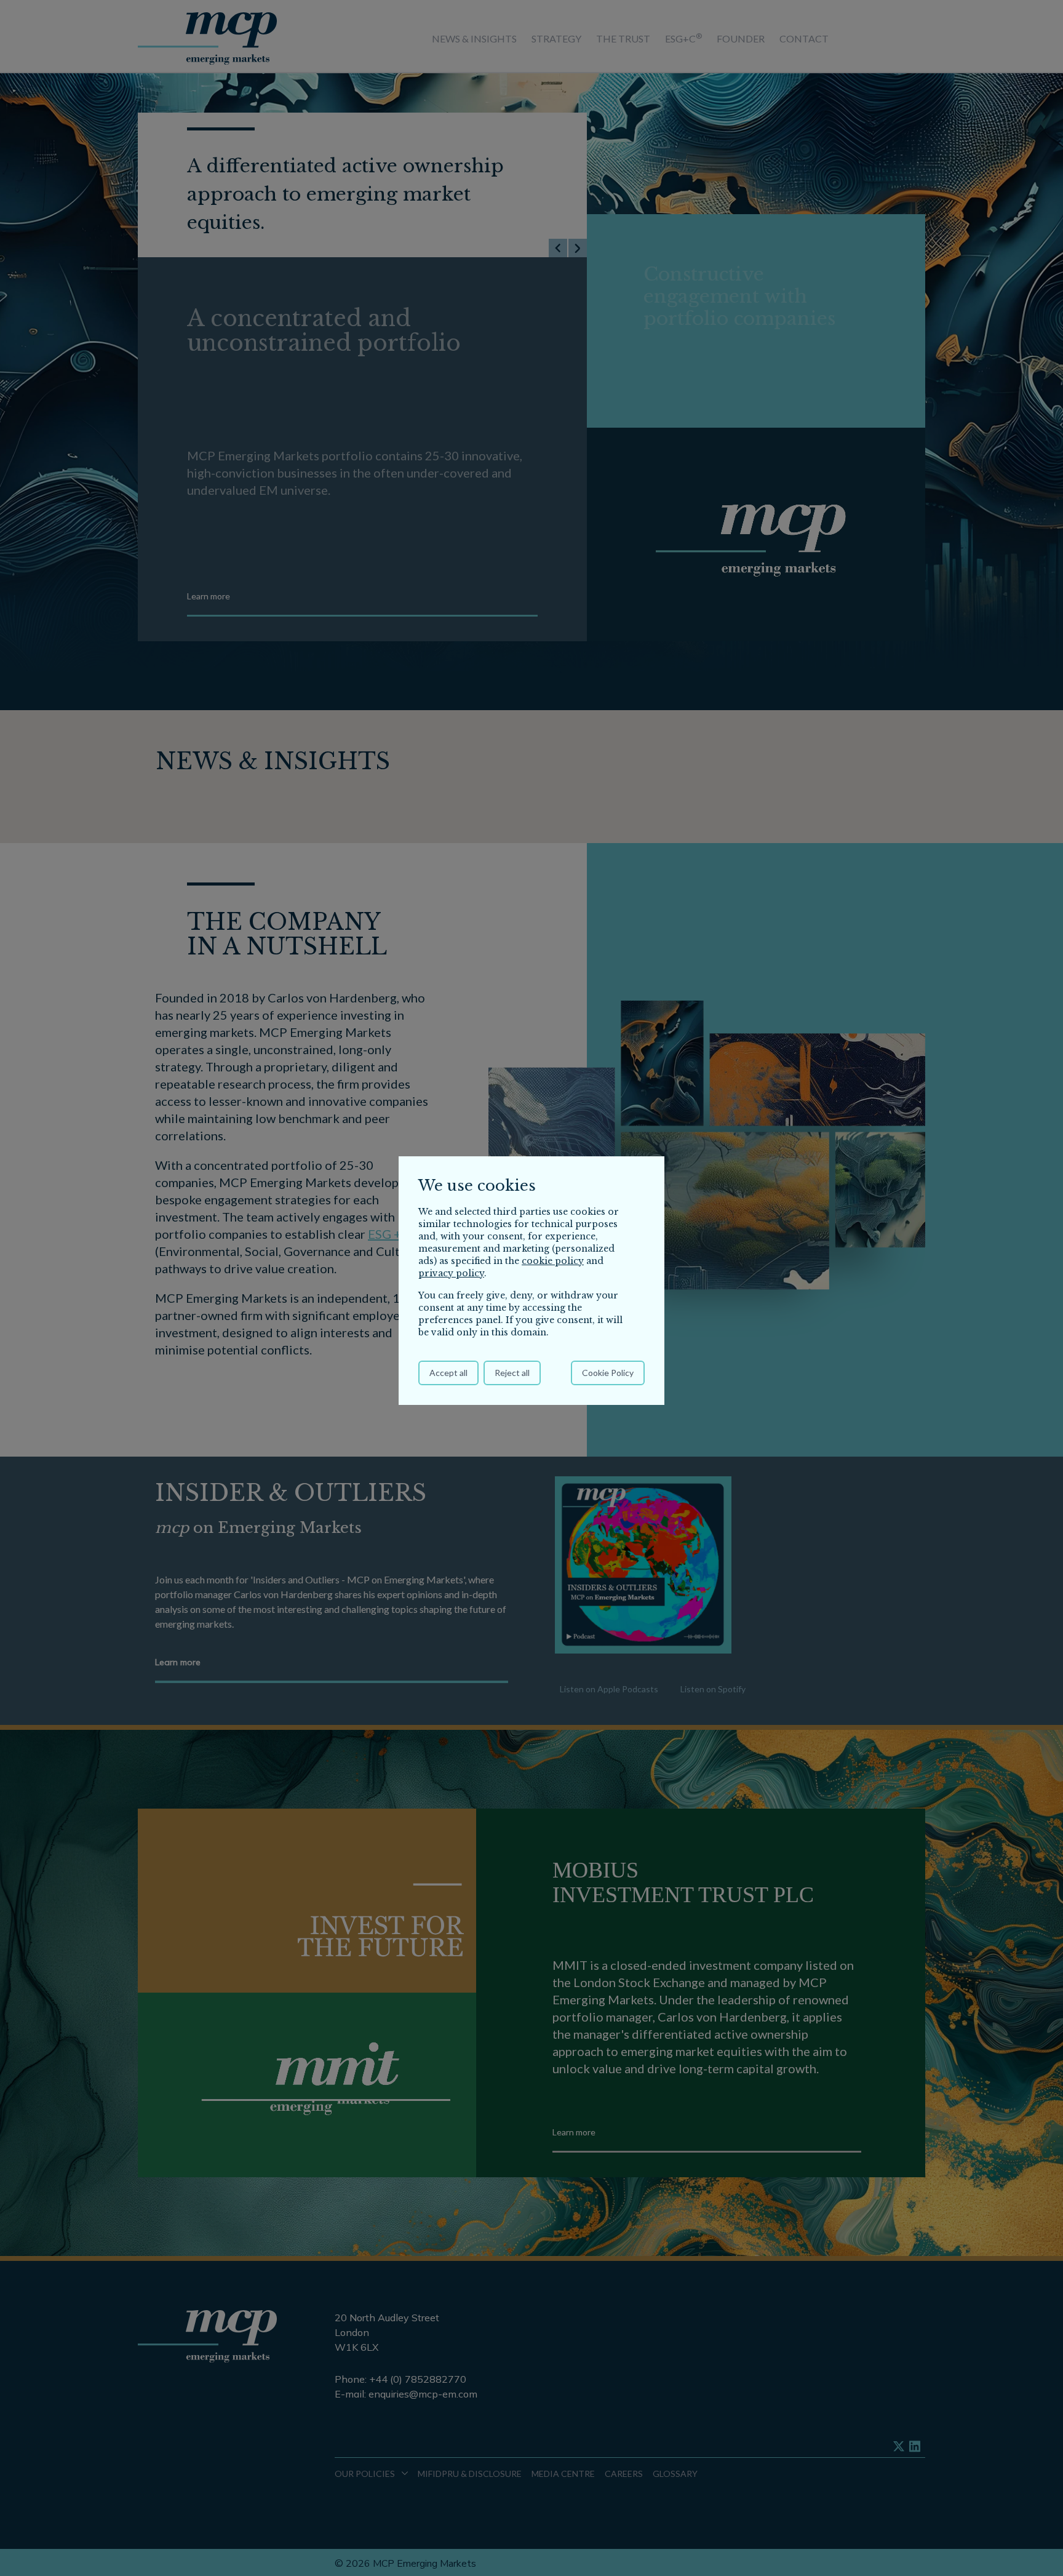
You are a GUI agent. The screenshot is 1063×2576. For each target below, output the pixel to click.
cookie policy (553, 1261)
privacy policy (451, 1273)
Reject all (512, 1373)
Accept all (448, 1373)
